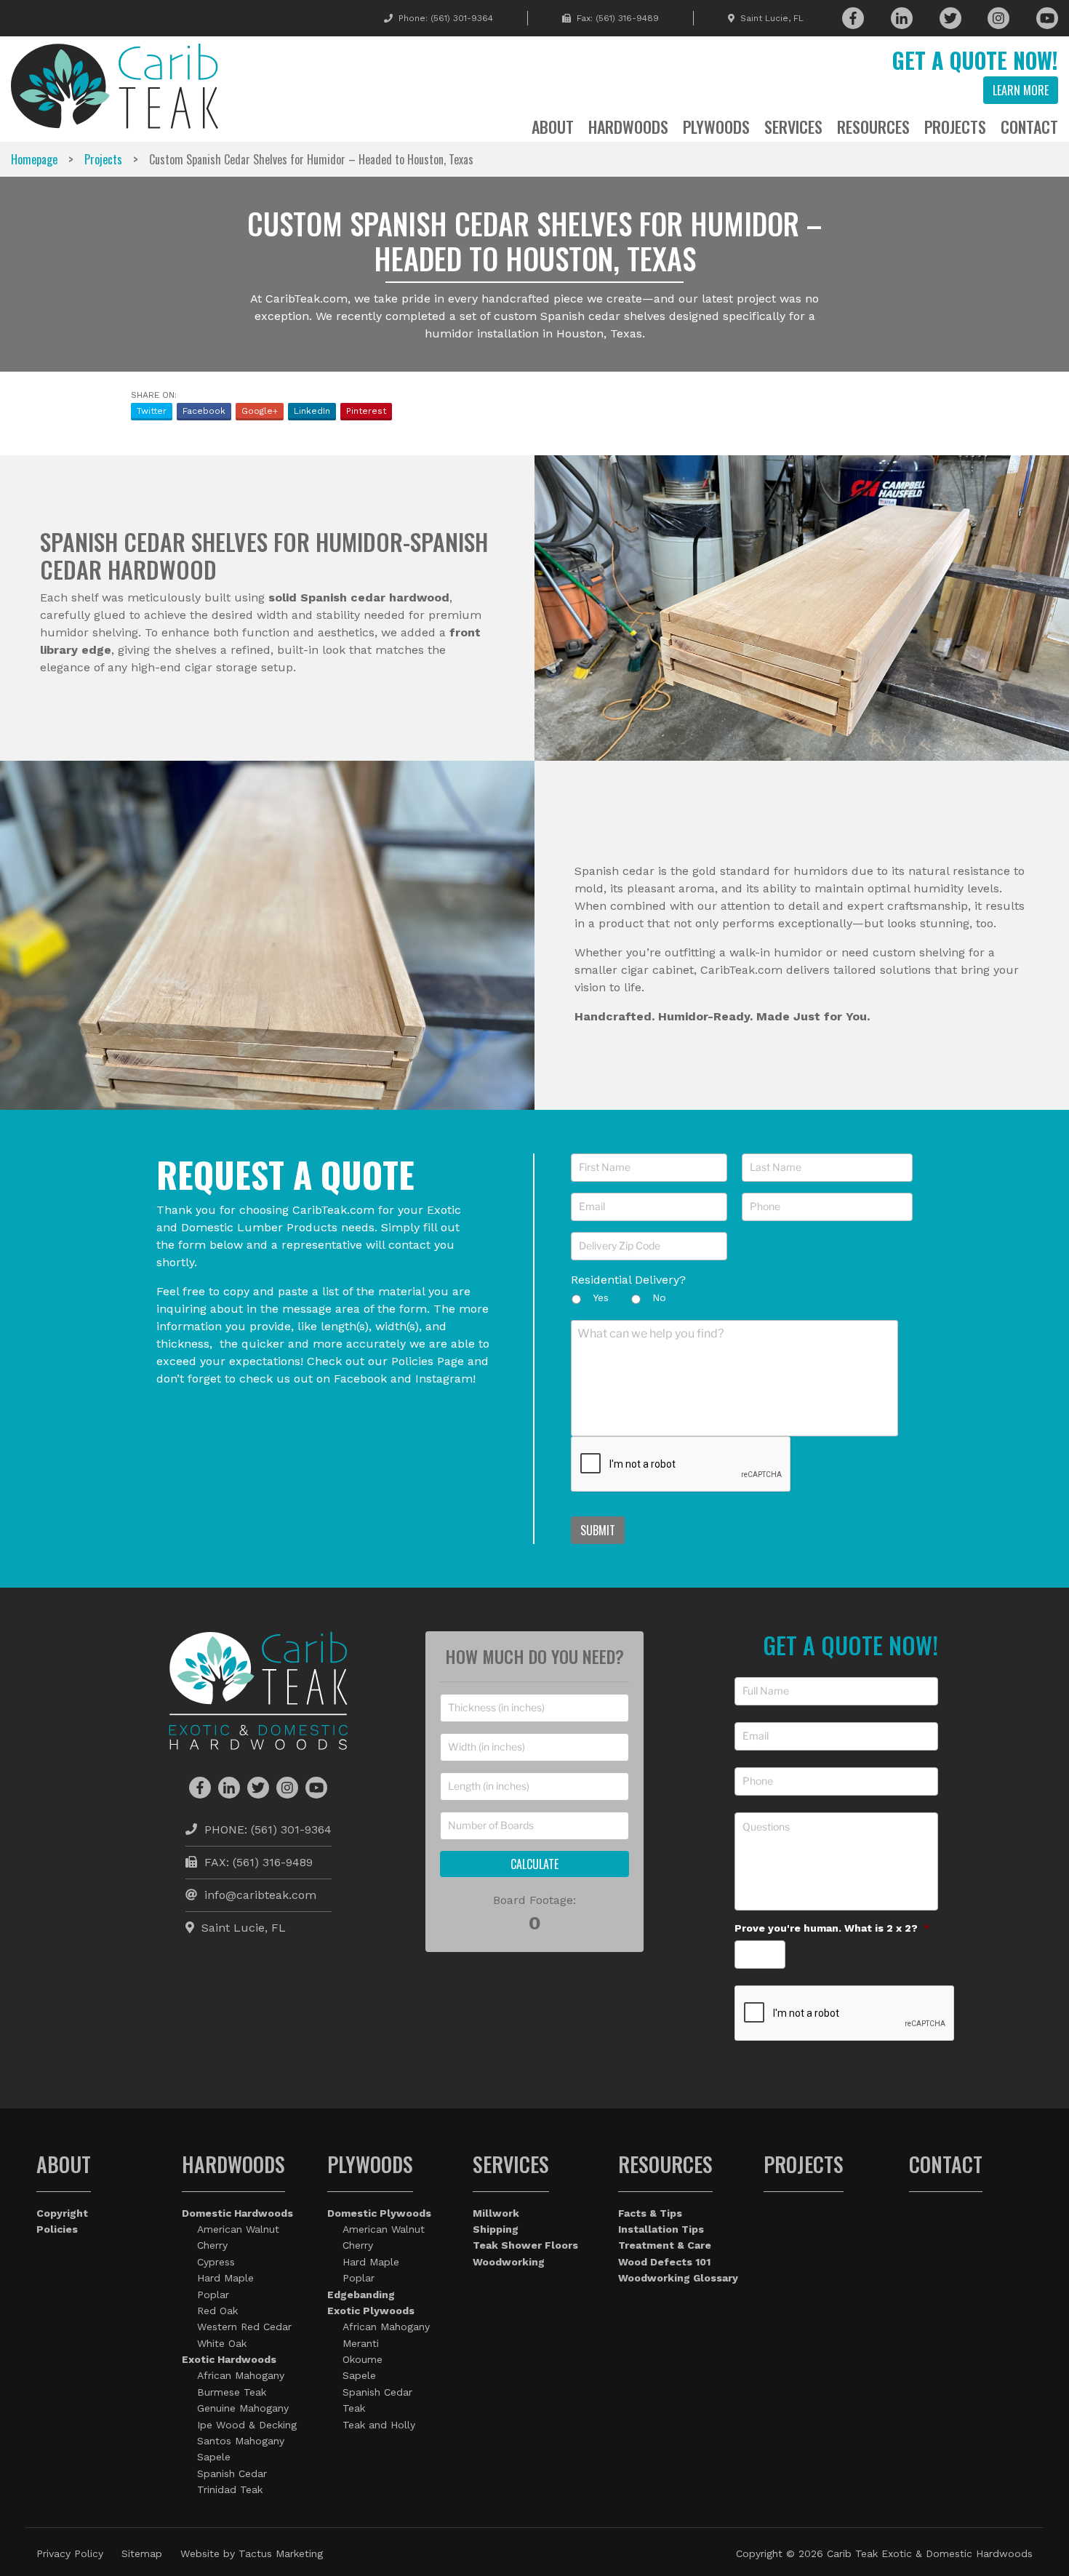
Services (793, 127)
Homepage (34, 159)
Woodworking (509, 2262)
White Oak (222, 2343)
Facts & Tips (650, 2213)
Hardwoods (628, 127)
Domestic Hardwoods (237, 2213)
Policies (57, 2229)
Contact (1029, 127)
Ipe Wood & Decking (247, 2425)
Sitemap (142, 2553)
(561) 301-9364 (462, 18)
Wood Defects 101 (664, 2262)
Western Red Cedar (244, 2327)
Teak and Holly (379, 2425)
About (553, 127)
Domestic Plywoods (379, 2213)
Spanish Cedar (232, 2473)
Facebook (204, 411)
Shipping (496, 2229)
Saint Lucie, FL (772, 18)
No (659, 1297)
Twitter (152, 411)
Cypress (216, 2262)
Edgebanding (361, 2295)
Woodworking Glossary (678, 2278)
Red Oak (217, 2311)
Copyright (62, 2213)
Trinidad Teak (230, 2489)
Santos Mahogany (241, 2441)
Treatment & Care (665, 2245)
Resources (873, 127)
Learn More (1021, 90)
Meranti (361, 2343)
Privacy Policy (70, 2553)
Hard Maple (225, 2278)
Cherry (212, 2245)
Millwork (496, 2213)
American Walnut (238, 2229)
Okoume (363, 2359)
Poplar (213, 2295)
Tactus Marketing (281, 2553)
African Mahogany (241, 2375)
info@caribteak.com (260, 1895)
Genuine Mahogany (243, 2408)
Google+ (260, 411)
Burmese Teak (232, 2392)
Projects (955, 127)
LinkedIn (312, 411)
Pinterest (366, 411)
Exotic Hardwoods (229, 2359)
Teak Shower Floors (525, 2245)
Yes (601, 1297)
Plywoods (716, 127)
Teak (354, 2408)
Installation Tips (661, 2229)
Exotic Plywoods (371, 2311)
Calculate (534, 1864)
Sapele (214, 2457)
